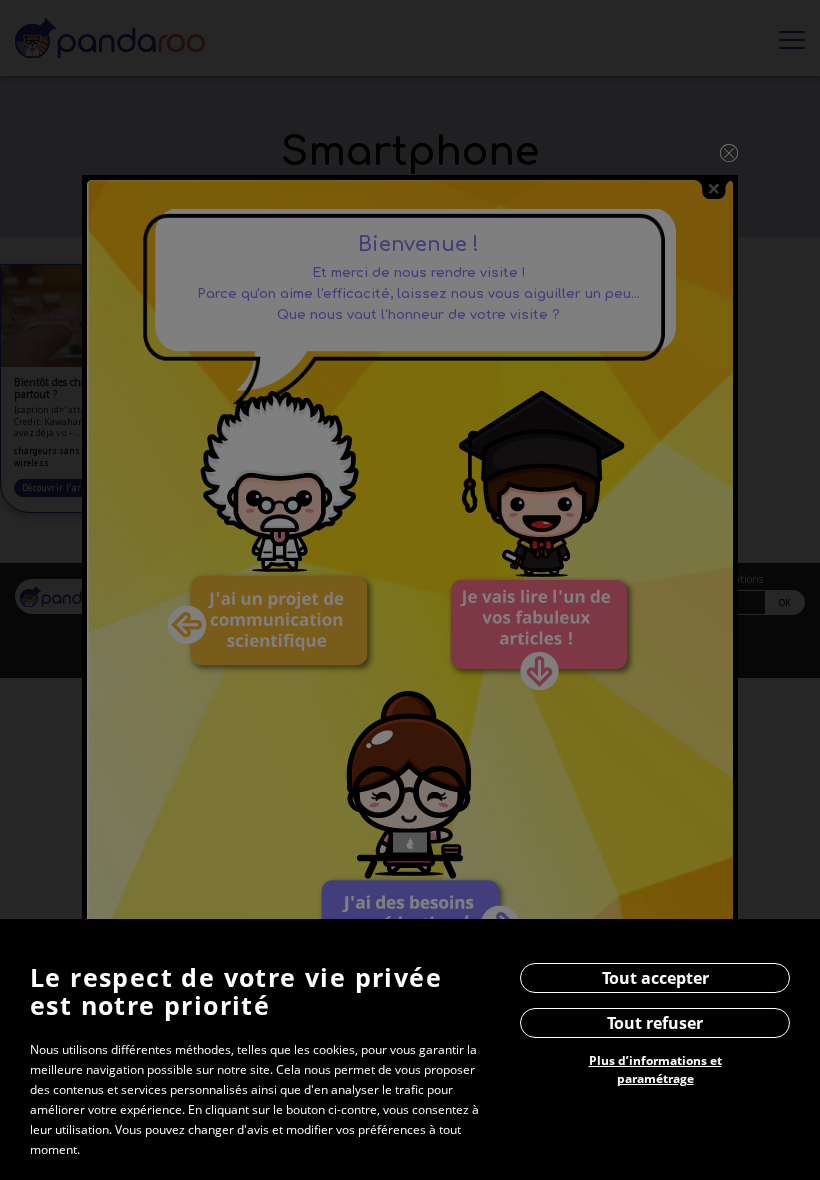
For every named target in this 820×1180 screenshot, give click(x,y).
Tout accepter (655, 978)
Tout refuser (655, 1023)
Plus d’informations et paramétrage (655, 1069)
